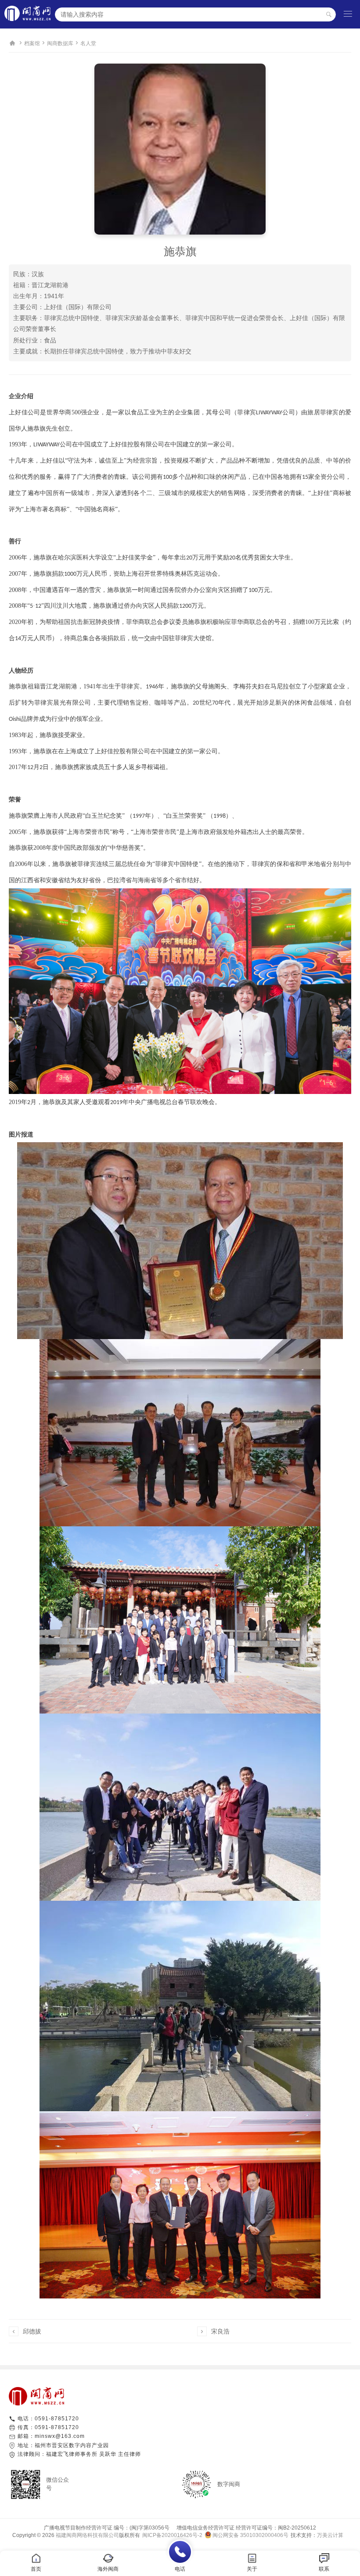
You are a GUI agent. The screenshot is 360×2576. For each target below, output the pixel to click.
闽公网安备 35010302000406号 (250, 2535)
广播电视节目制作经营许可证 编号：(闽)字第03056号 (107, 2528)
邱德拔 (32, 2331)
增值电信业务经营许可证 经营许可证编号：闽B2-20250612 (244, 2528)
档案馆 (32, 43)
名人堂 (88, 43)
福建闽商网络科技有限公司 (87, 2535)
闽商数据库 (60, 43)
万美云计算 (330, 2535)
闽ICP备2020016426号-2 (172, 2535)
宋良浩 (220, 2331)
